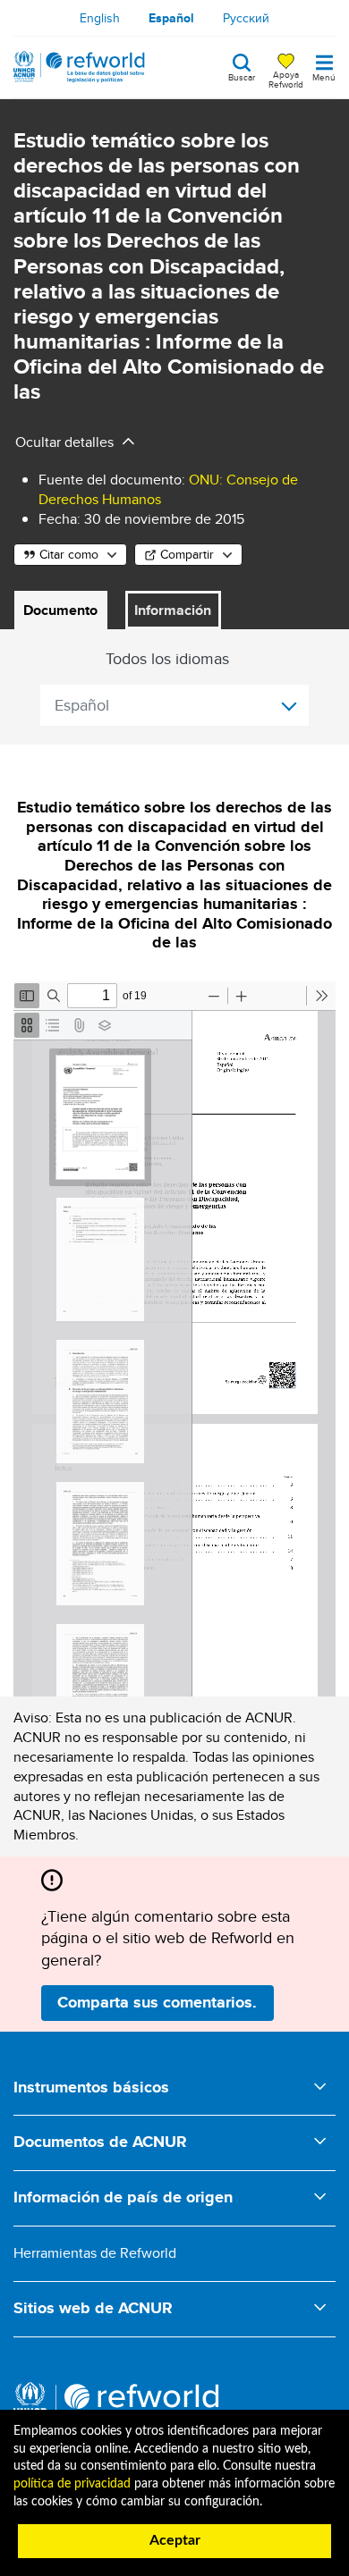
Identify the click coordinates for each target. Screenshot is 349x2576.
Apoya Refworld (286, 79)
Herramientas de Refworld (95, 2253)
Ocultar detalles (64, 442)
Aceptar (175, 2540)
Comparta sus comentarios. (157, 2002)
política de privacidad (72, 2484)
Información (173, 610)
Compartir (187, 554)
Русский (246, 18)
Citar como (69, 554)
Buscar (242, 76)
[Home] (79, 67)
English (100, 18)
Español (171, 18)
